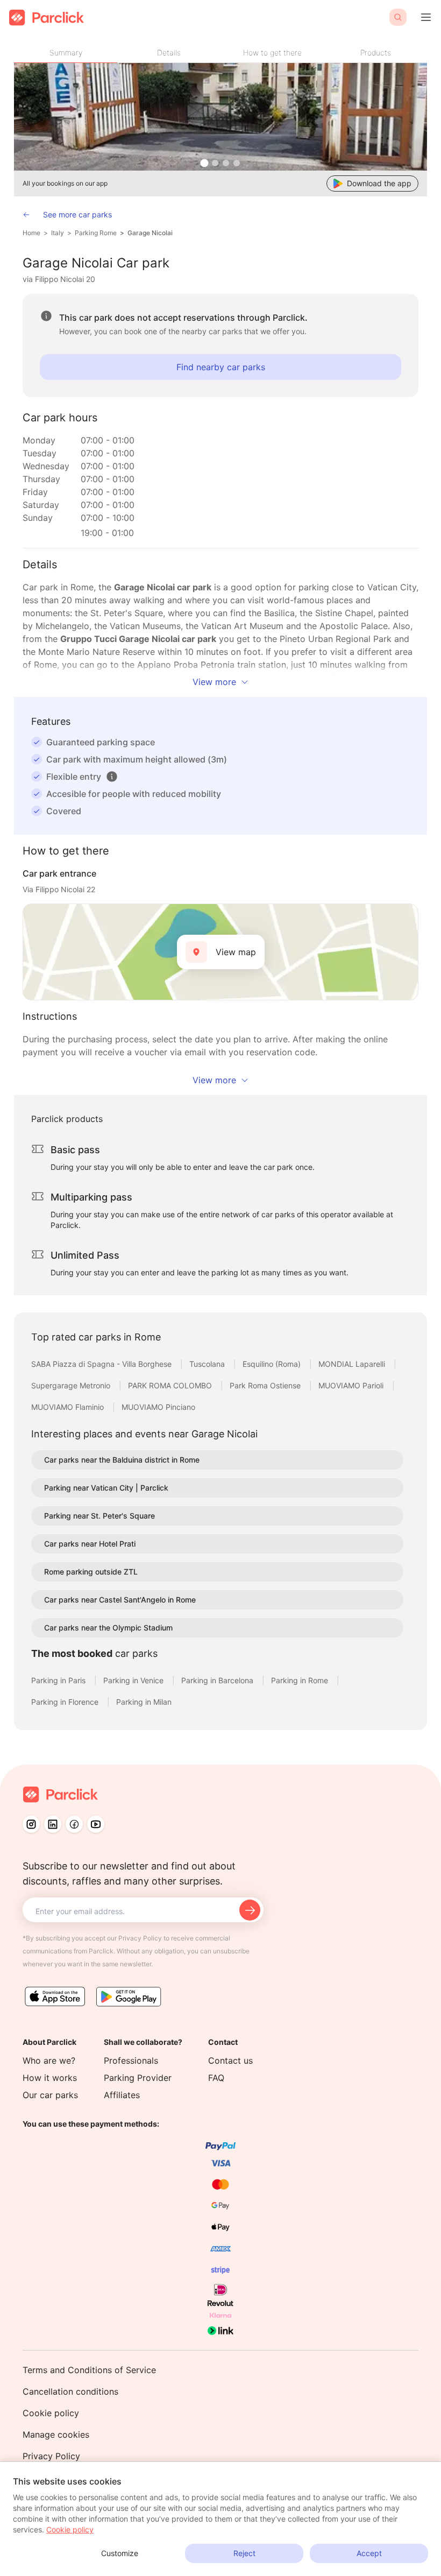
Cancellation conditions (70, 2391)
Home (31, 233)
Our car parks (50, 2095)
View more (214, 682)
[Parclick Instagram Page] (31, 1824)
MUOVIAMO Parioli (352, 1385)
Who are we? (49, 2060)
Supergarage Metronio (72, 1385)
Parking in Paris (59, 1680)
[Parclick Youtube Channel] (96, 1824)
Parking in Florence (66, 1702)
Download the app (379, 183)
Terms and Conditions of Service (89, 2370)
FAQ (216, 2078)
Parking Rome (96, 233)
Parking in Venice (134, 1680)
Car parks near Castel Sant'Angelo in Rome (120, 1600)
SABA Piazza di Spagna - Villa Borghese (102, 1364)
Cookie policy (51, 2413)
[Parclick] (47, 17)
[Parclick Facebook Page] (74, 1824)
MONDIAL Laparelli (353, 1364)
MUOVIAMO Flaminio (69, 1407)
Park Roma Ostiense (266, 1385)
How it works (50, 2078)
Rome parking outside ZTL (91, 1572)
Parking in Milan (144, 1702)
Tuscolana (208, 1364)
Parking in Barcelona (218, 1680)
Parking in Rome (301, 1680)
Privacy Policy (51, 2456)
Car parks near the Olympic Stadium (108, 1628)
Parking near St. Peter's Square (99, 1516)
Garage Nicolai (150, 233)
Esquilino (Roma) (273, 1364)
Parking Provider (138, 2078)
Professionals (131, 2060)
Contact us (230, 2060)
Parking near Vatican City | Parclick (106, 1488)
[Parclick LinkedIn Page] (53, 1824)
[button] (112, 777)
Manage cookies (56, 2434)
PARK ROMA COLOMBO (171, 1385)
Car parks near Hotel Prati (90, 1544)
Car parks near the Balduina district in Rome (122, 1460)
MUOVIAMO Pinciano (158, 1407)
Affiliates (122, 2095)
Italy (58, 233)
